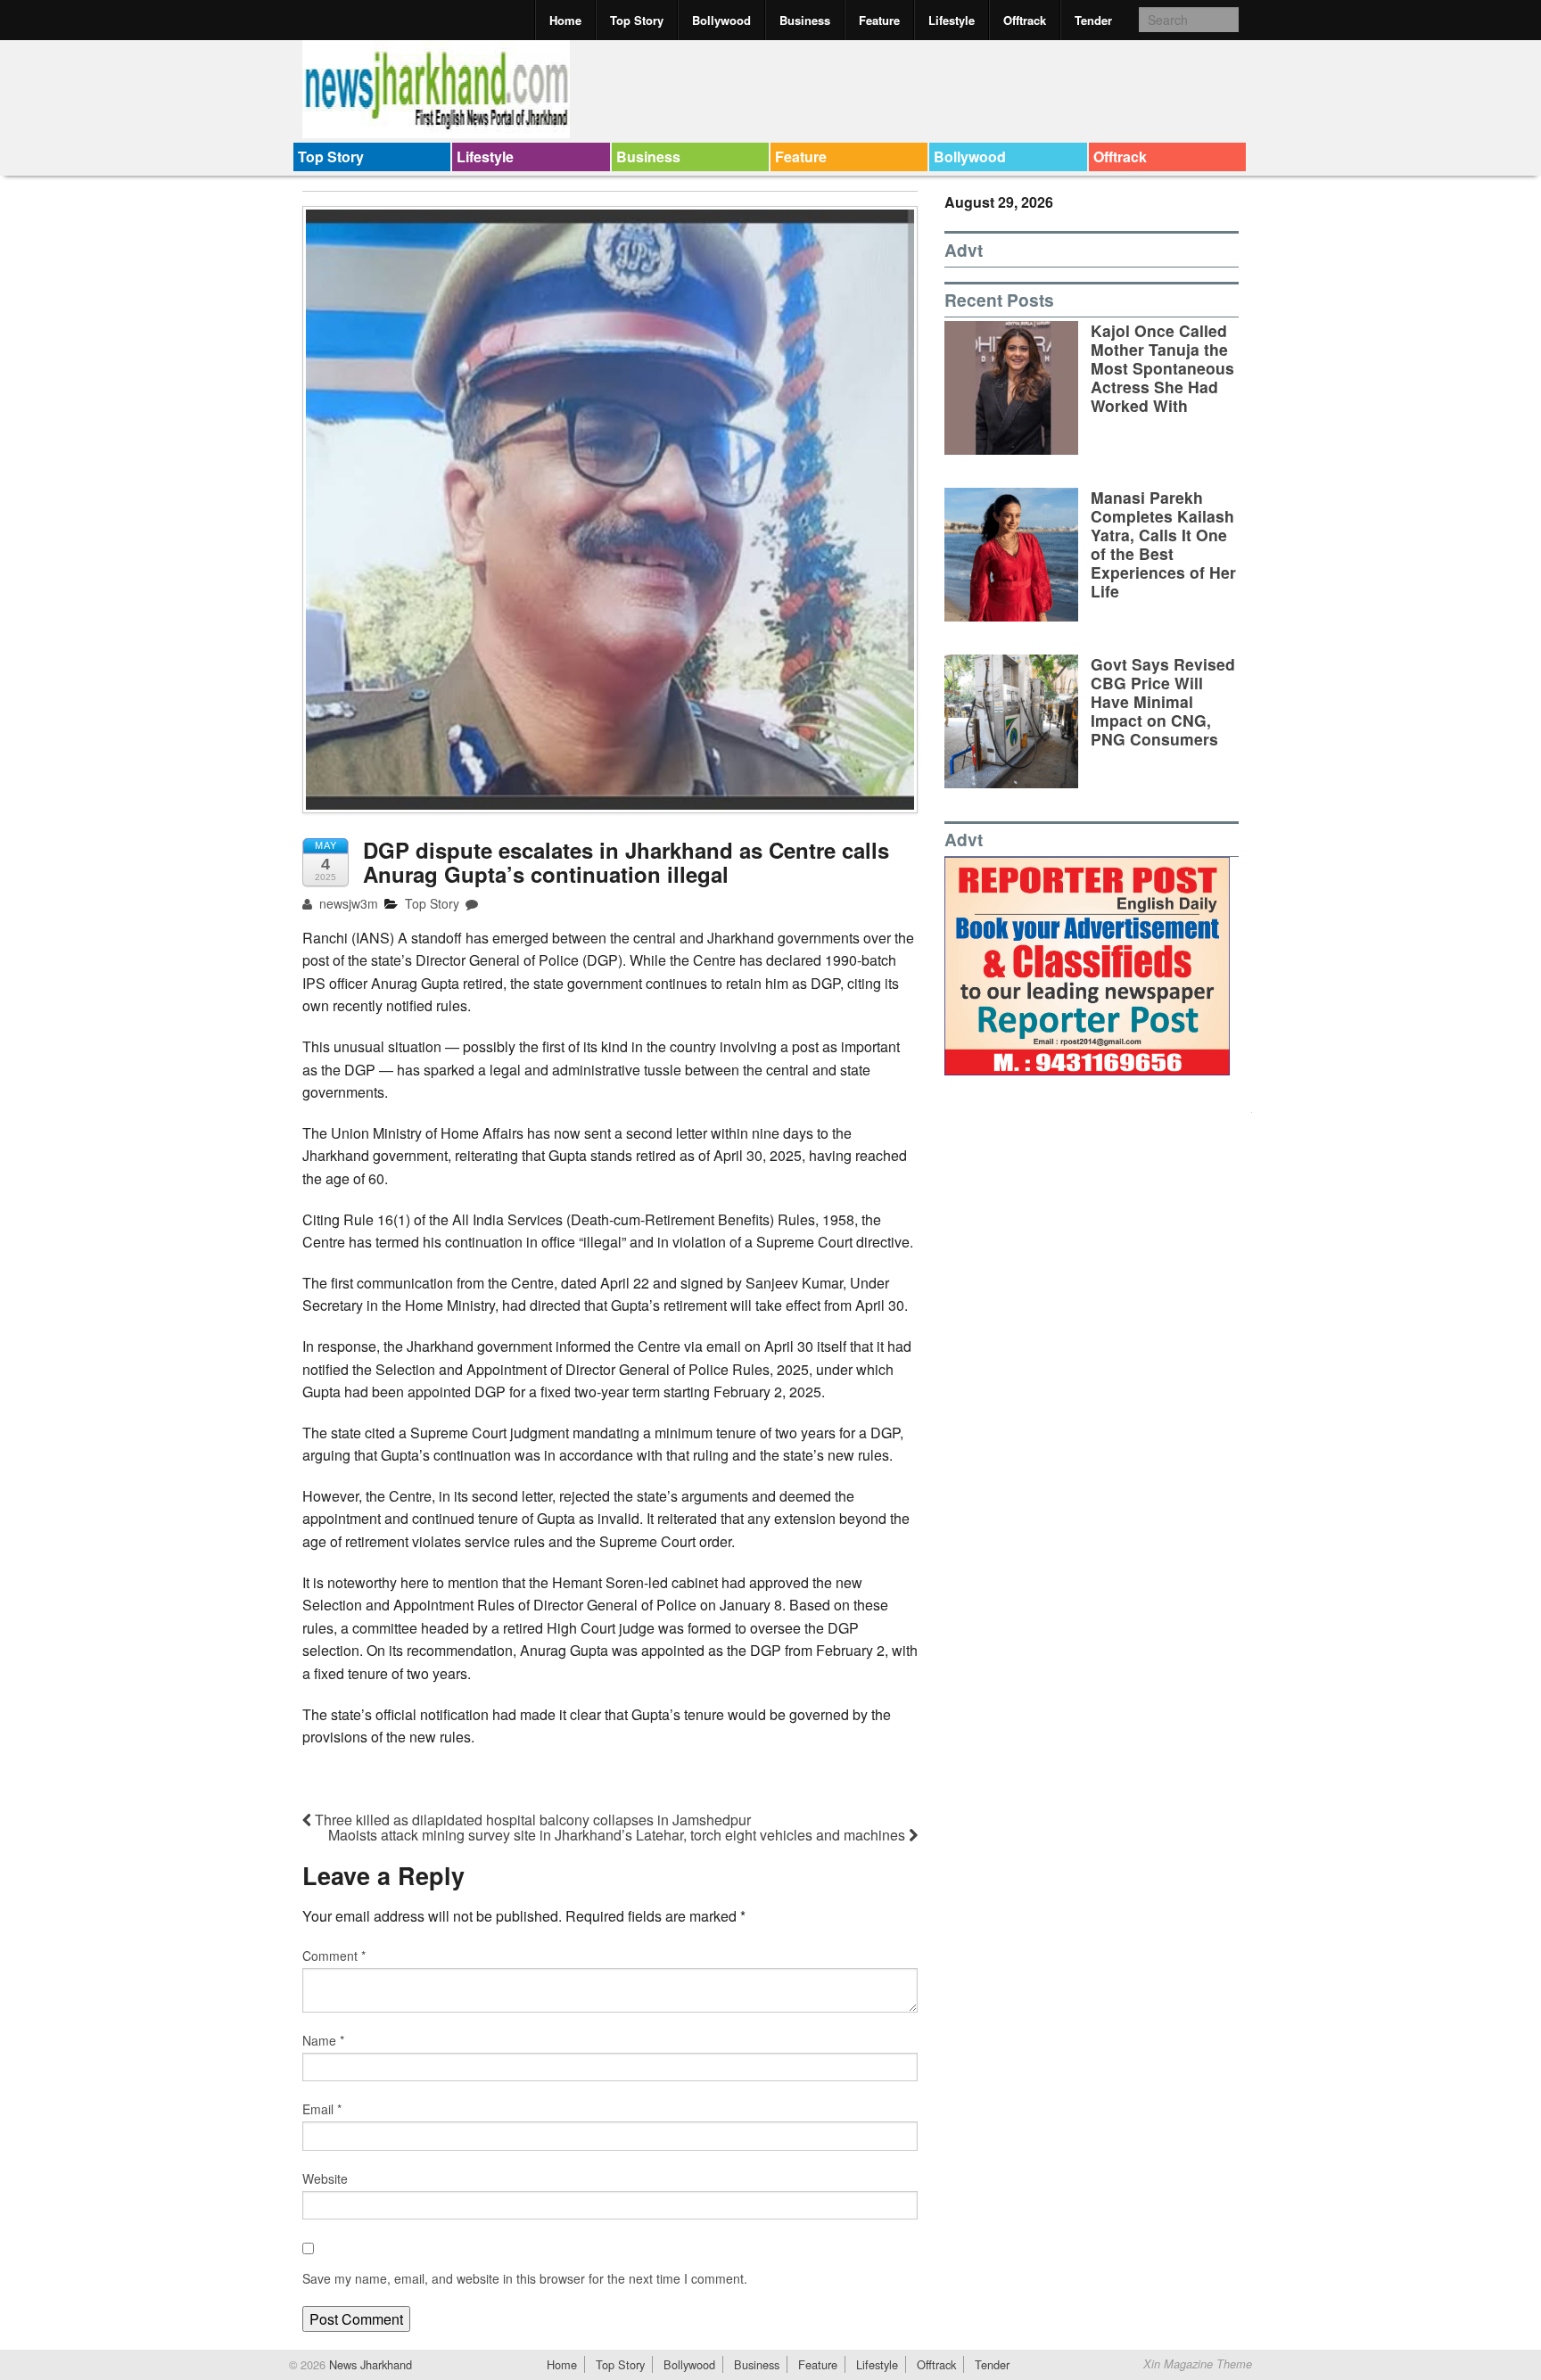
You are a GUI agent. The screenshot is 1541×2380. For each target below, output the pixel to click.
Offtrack (1025, 20)
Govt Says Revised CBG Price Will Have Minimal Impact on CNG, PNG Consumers (1163, 701)
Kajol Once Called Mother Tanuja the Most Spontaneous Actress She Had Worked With (1162, 368)
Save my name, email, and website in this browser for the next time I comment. (525, 2278)
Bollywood (721, 20)
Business (805, 20)
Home (565, 20)
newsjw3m (347, 903)
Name (323, 2040)
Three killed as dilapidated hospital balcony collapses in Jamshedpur (531, 1820)
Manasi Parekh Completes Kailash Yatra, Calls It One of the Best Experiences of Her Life (1163, 544)
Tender (1093, 20)
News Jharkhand (369, 2364)
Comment (334, 1956)
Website (325, 2178)
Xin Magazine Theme (1198, 2364)
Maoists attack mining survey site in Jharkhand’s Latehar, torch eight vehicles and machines (618, 1835)
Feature (879, 20)
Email (322, 2109)
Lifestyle (952, 20)
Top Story (637, 20)
